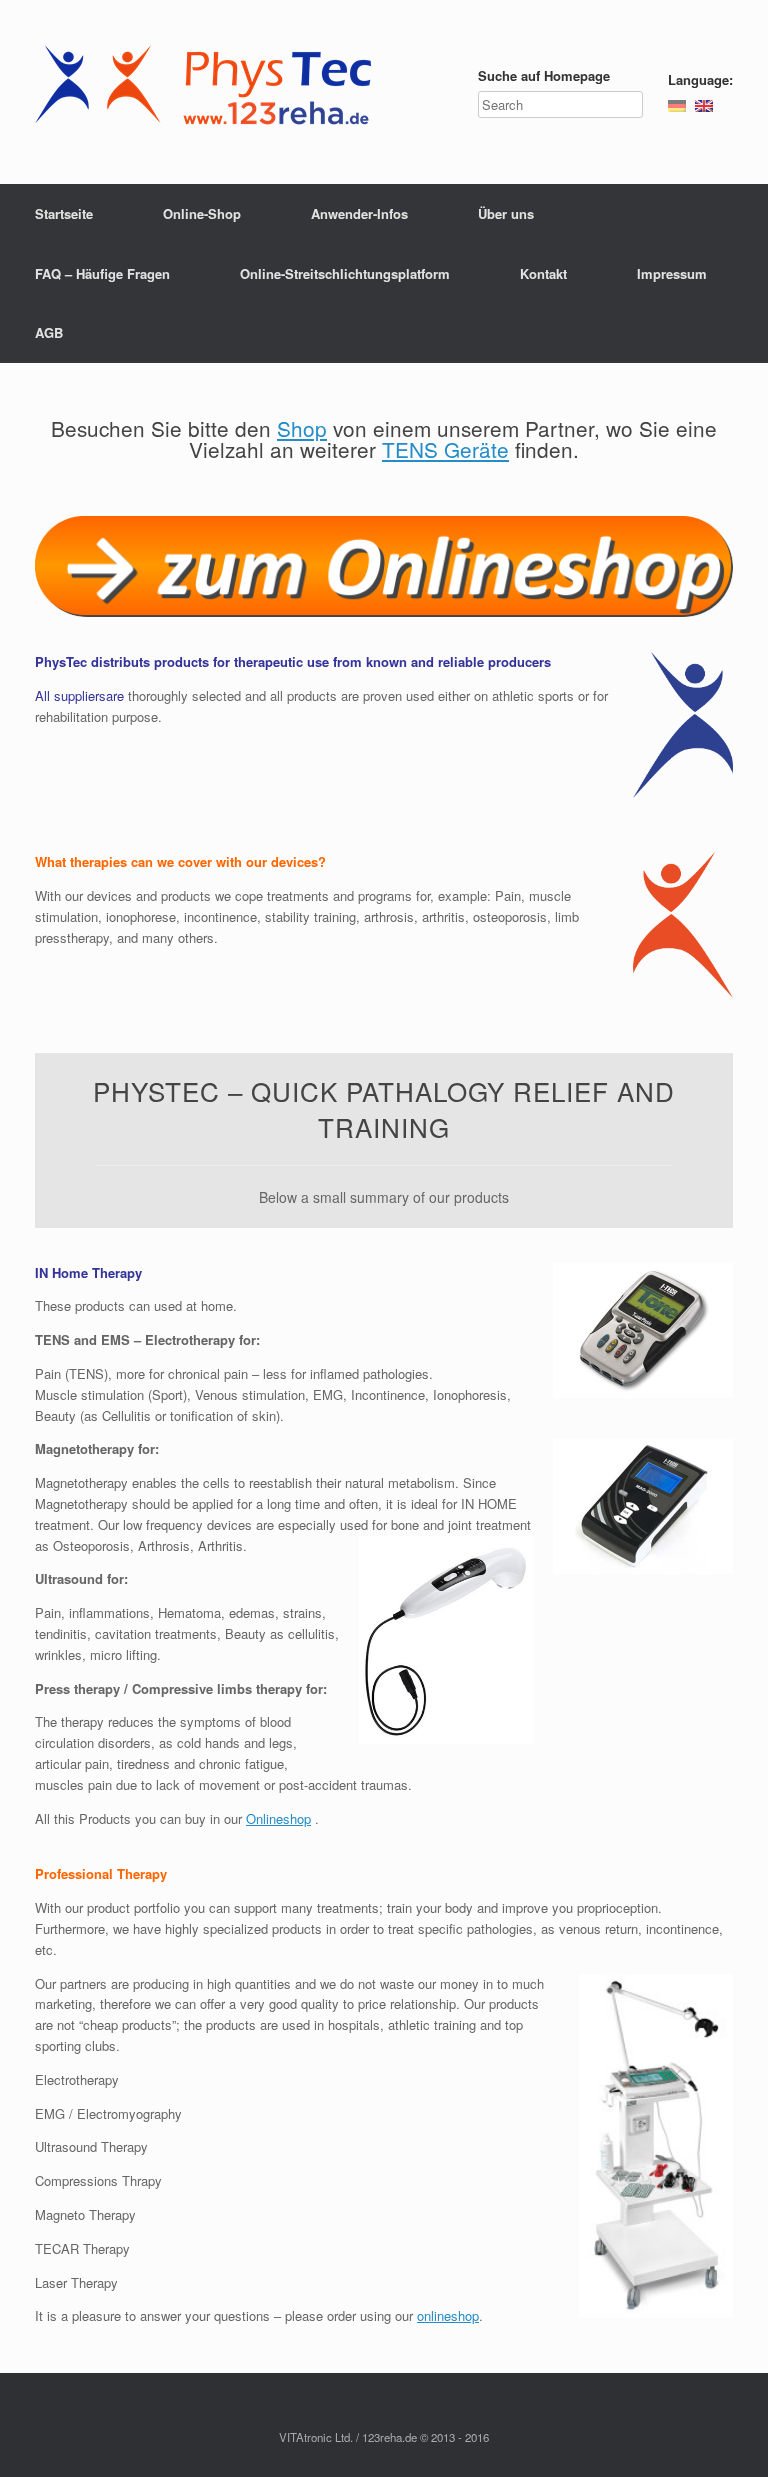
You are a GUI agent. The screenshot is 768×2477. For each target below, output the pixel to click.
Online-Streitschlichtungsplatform (345, 273)
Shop (302, 428)
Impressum (672, 273)
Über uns (506, 213)
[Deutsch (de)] (677, 104)
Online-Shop (202, 213)
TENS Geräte (445, 449)
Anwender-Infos (359, 213)
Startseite (64, 213)
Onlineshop (278, 1818)
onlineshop (448, 2315)
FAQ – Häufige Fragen (102, 273)
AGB (49, 332)
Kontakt (543, 273)
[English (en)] (704, 104)
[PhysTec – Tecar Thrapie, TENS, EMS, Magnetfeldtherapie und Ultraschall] (209, 92)
